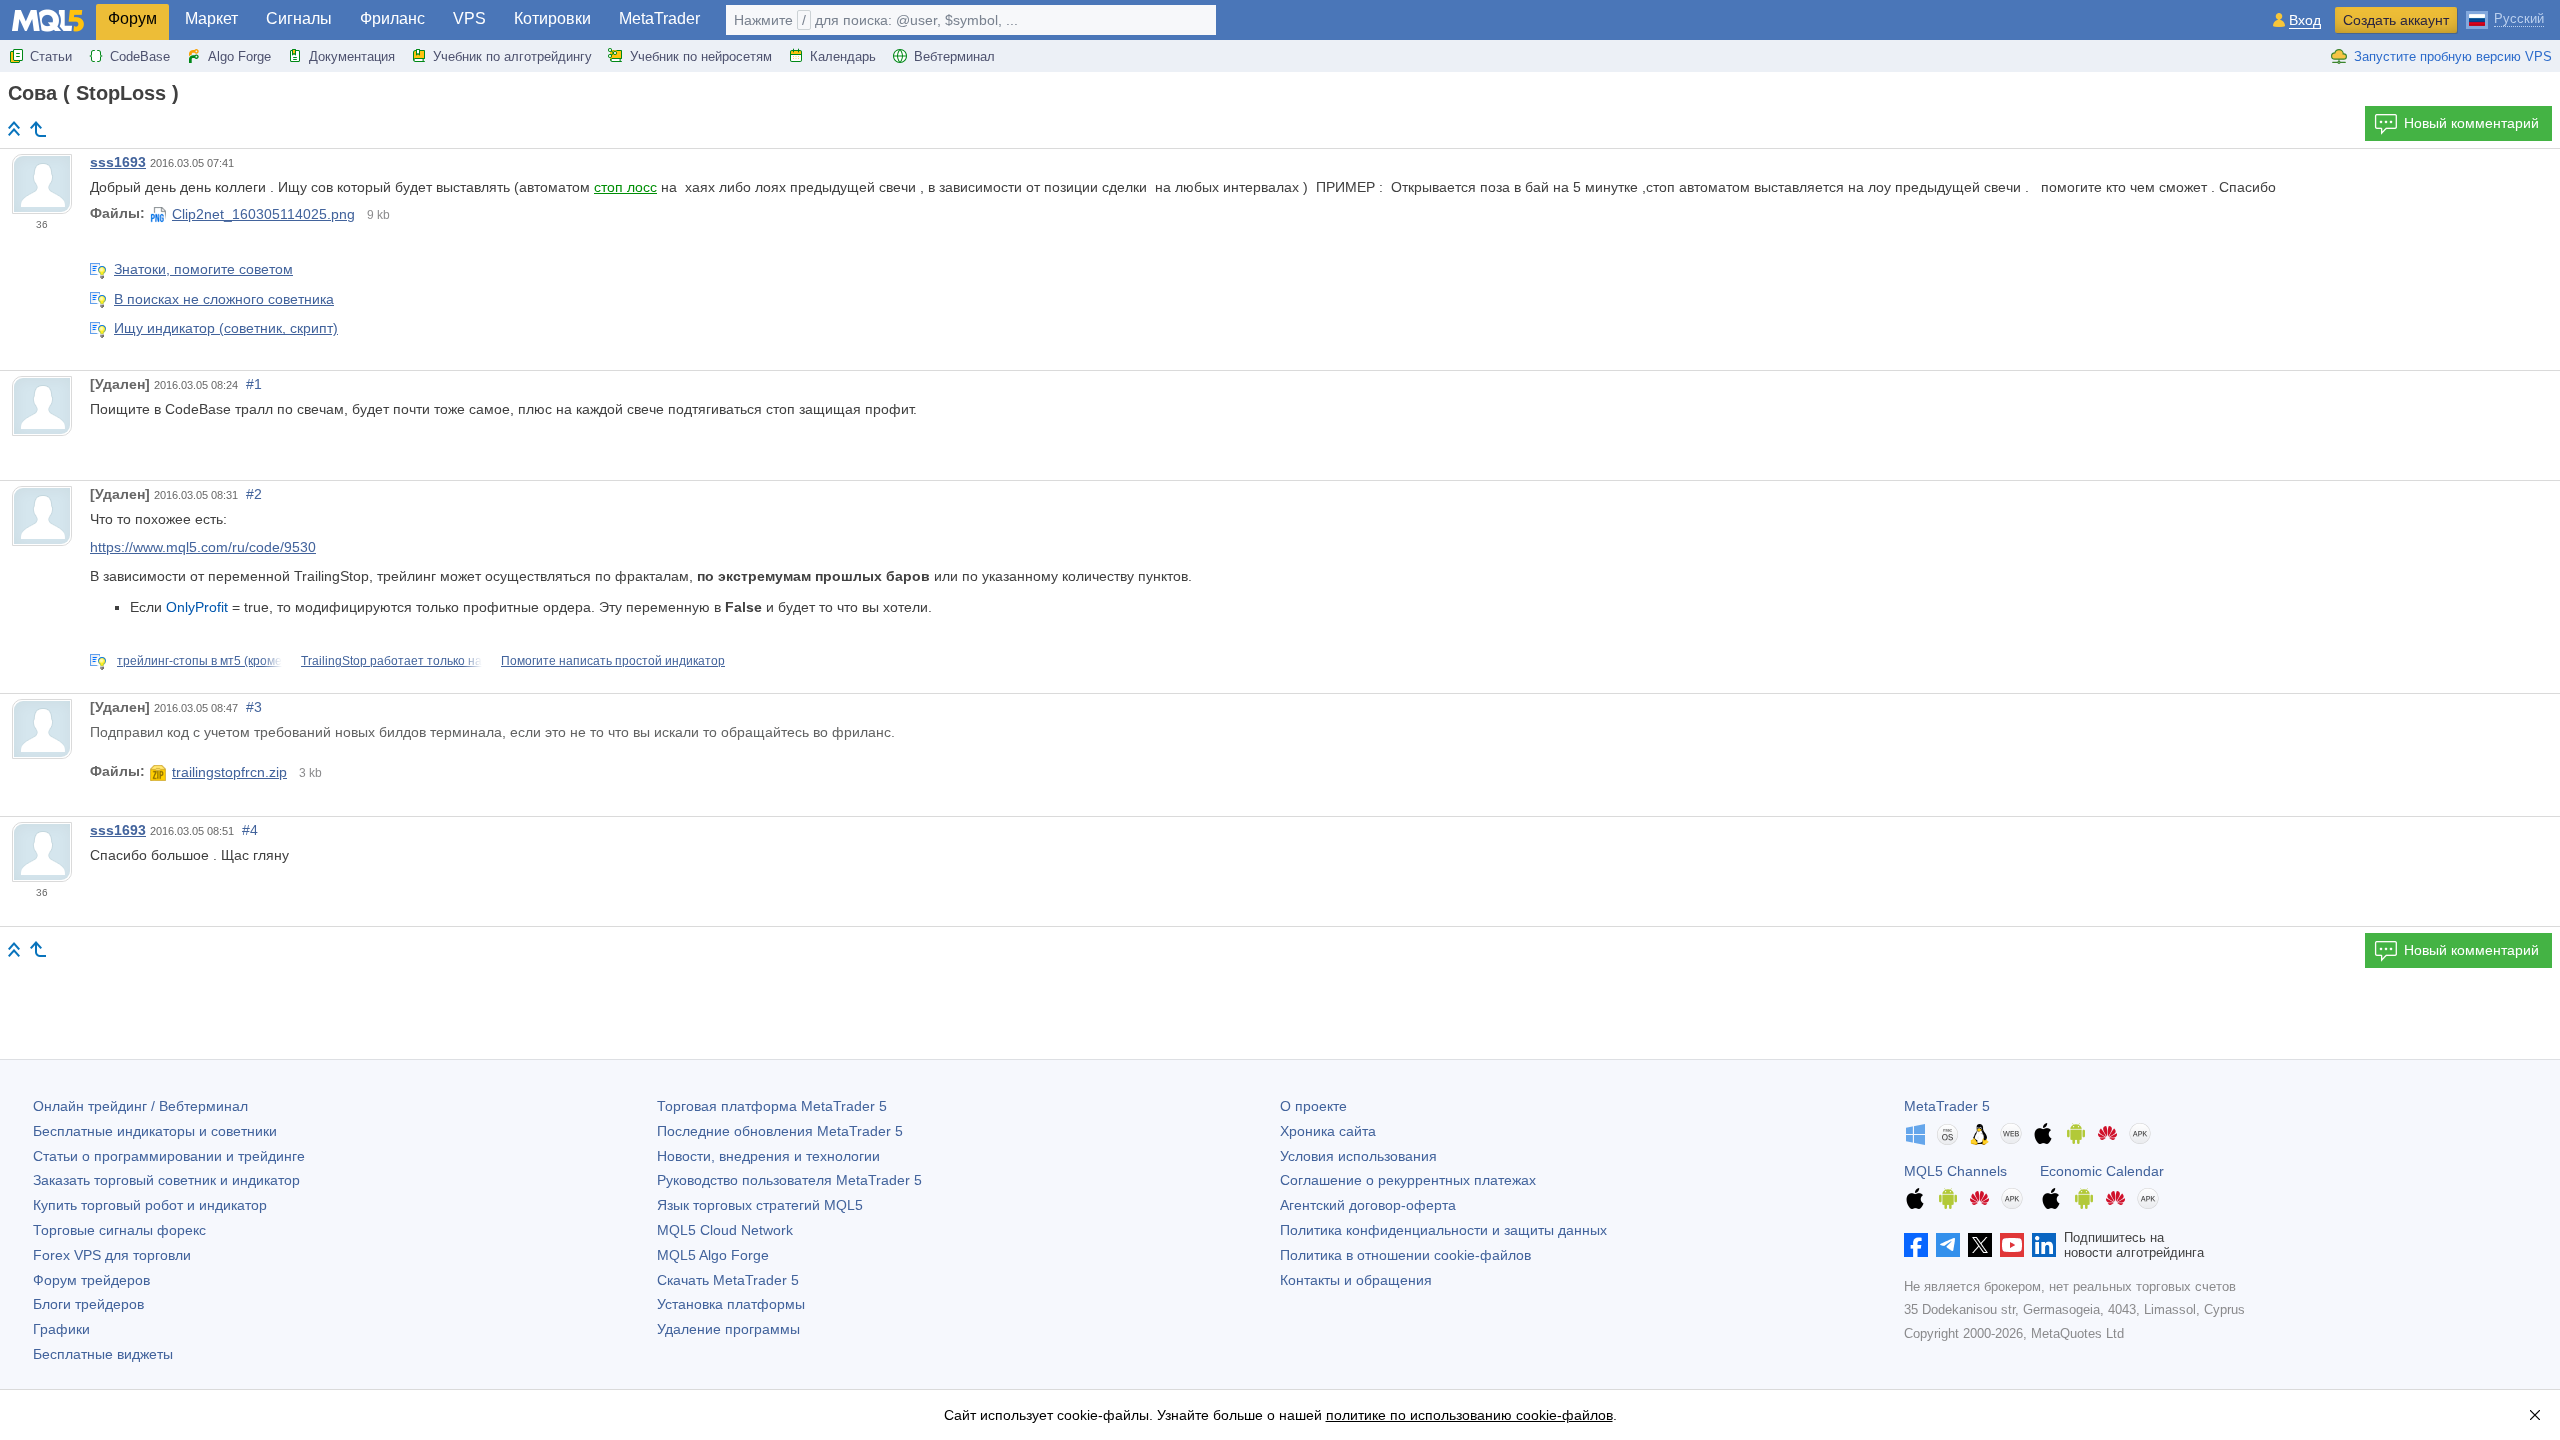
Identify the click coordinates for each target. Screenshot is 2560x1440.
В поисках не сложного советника (224, 299)
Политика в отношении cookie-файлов (1405, 1255)
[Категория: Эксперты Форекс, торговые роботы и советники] (38, 129)
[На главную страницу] (14, 128)
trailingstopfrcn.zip (229, 772)
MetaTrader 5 (1947, 1106)
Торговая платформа (772, 1106)
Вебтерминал (954, 56)
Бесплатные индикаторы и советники (155, 1131)
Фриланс (392, 18)
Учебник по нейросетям (701, 56)
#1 (254, 384)
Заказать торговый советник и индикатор (166, 1180)
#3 (254, 707)
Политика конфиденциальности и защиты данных (1443, 1230)
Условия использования (1358, 1156)
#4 (250, 830)
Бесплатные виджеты (103, 1354)
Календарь (843, 56)
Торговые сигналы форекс (119, 1230)
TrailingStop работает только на (391, 661)
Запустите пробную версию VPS (2453, 56)
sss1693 (118, 162)
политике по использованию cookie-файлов (1469, 1415)
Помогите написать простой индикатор (613, 661)
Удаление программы (728, 1329)
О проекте (1313, 1106)
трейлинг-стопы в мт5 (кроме (199, 661)
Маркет (211, 18)
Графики (61, 1329)
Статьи (51, 56)
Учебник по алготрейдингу (512, 56)
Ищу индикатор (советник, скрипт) (226, 328)
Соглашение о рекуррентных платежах (1408, 1180)
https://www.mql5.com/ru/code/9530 (203, 547)
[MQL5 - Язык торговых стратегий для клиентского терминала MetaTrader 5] (48, 20)
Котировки (552, 18)
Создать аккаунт (2396, 20)
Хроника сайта (1328, 1131)
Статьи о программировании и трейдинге (169, 1156)
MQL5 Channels (1955, 1171)
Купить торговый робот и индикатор (150, 1205)
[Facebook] (1916, 1245)
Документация (352, 56)
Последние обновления (780, 1131)
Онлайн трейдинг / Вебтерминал (140, 1106)
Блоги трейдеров (88, 1304)
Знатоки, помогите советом (203, 269)
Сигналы (299, 18)
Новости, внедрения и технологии (768, 1156)
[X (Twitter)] (1980, 1245)
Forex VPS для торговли (112, 1255)
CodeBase (140, 56)
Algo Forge (239, 56)
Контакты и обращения (1356, 1280)
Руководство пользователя (789, 1180)
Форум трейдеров (91, 1280)
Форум (132, 18)
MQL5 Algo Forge (713, 1255)
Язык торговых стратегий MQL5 (760, 1205)
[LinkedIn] (2044, 1245)
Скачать (728, 1280)
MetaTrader (659, 18)
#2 (254, 494)
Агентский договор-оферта (1368, 1205)
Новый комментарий (2471, 123)
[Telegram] (1948, 1245)
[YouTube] (2012, 1245)
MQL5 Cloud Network (725, 1230)
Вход (2305, 20)
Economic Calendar (2102, 1171)
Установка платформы (731, 1304)
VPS (469, 18)
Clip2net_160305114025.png (263, 214)
